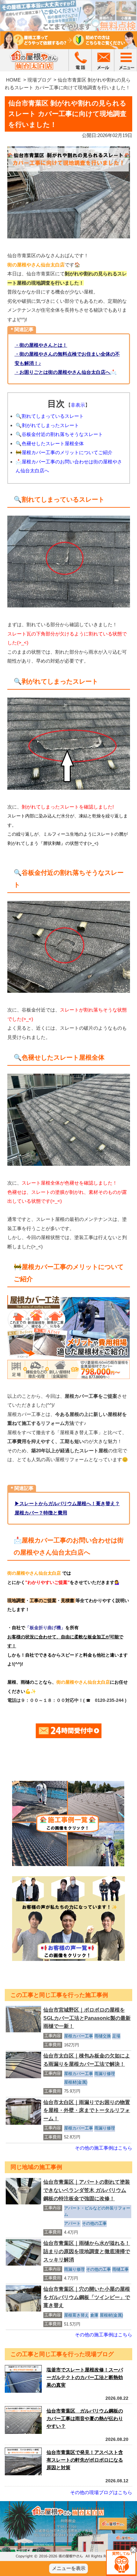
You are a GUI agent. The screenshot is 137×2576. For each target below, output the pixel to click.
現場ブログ (39, 80)
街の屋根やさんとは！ (43, 345)
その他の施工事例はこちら (104, 2148)
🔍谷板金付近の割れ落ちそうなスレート (59, 434)
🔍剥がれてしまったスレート (47, 425)
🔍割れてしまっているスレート (50, 416)
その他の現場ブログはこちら (101, 2492)
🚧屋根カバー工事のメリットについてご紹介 (64, 452)
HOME (13, 80)
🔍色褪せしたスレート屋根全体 (50, 443)
